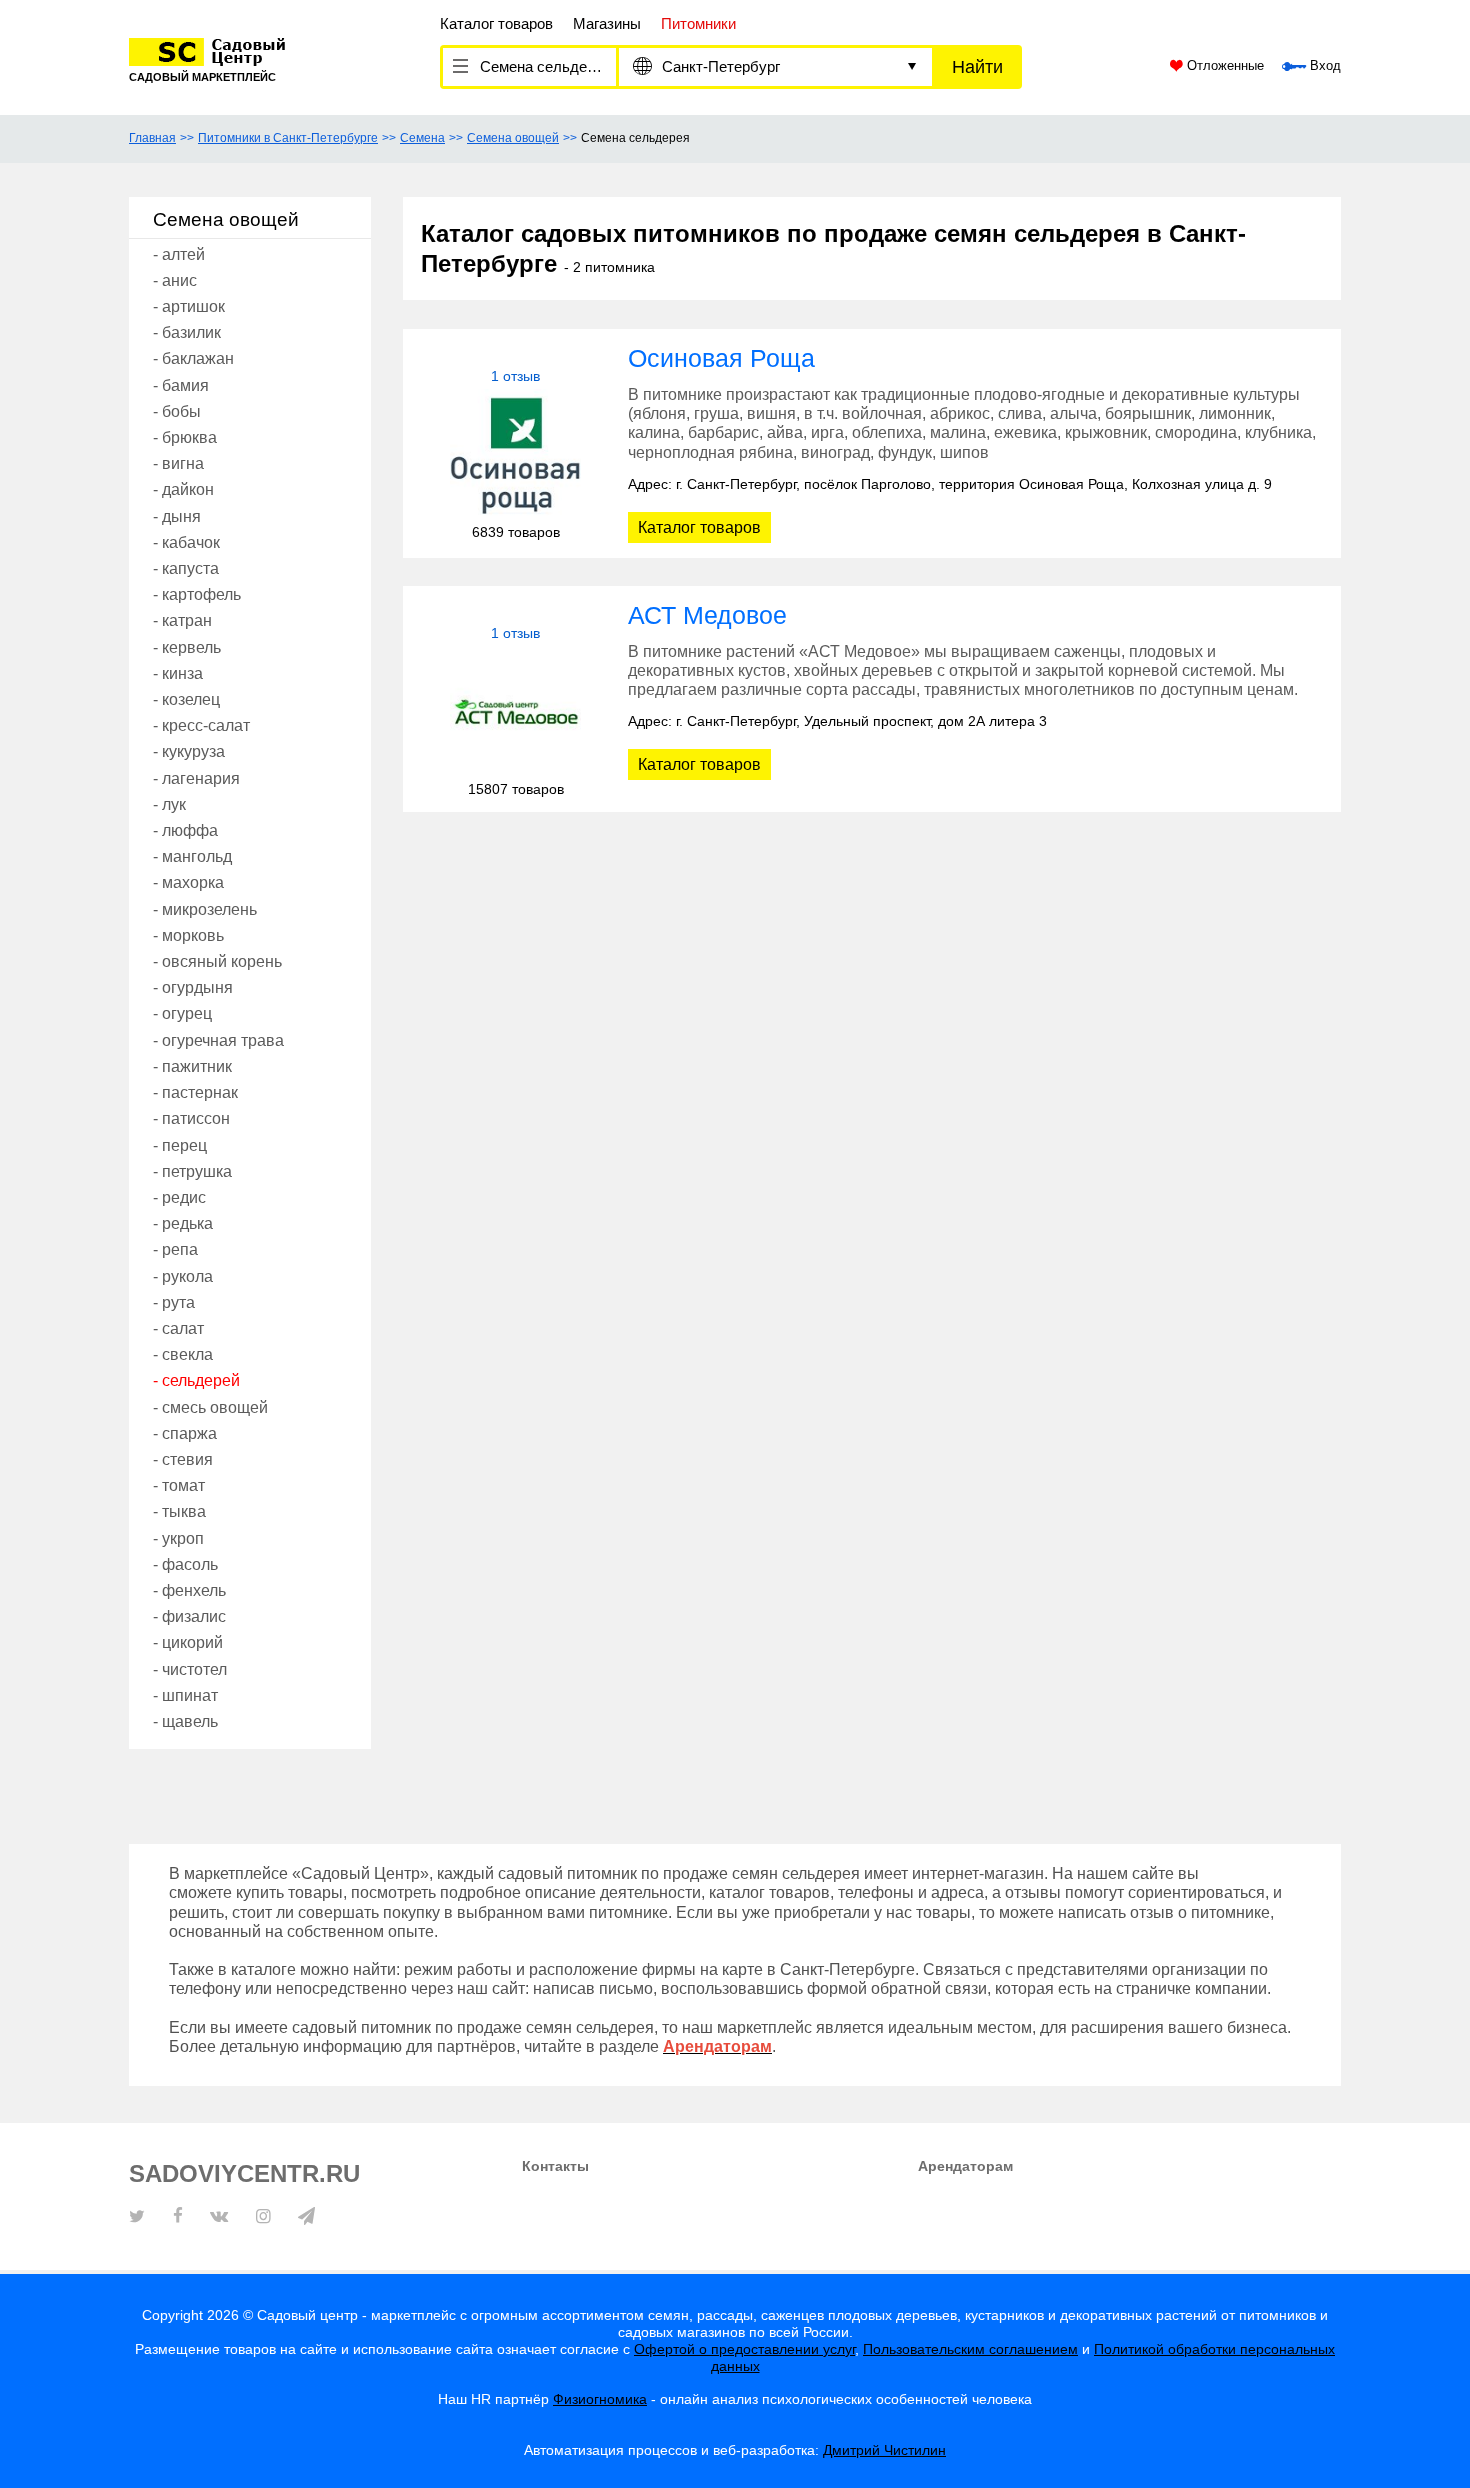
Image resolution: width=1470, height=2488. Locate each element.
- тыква (179, 1511)
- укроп (178, 1538)
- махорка (188, 882)
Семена (422, 138)
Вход (1323, 66)
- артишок (189, 306)
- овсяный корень (217, 961)
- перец (180, 1145)
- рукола (183, 1276)
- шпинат (185, 1695)
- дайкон (183, 489)
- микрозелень (205, 909)
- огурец (182, 1013)
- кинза (178, 673)
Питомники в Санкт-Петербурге (288, 138)
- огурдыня (193, 987)
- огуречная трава (218, 1040)
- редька (183, 1223)
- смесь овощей (210, 1407)
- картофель (197, 594)
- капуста (186, 568)
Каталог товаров (496, 23)
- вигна (178, 463)
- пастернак (195, 1092)
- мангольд (192, 856)
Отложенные (1223, 66)
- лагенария (196, 778)
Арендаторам (965, 2166)
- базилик (187, 332)
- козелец (186, 699)
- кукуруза (189, 751)
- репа (175, 1249)
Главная (152, 138)
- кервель (187, 647)
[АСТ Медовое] (515, 711)
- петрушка (192, 1171)
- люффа (185, 830)
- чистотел (190, 1669)
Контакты (555, 2166)
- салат (178, 1328)
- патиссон (191, 1118)
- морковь (188, 935)
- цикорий (188, 1642)
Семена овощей (513, 138)
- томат (179, 1485)
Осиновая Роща (721, 358)
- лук (169, 804)
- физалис (189, 1616)
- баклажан (193, 358)
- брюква (185, 437)
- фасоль (185, 1564)
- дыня (177, 516)
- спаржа (185, 1433)
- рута (174, 1302)
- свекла (183, 1354)
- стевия (183, 1459)
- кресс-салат (201, 725)
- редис (179, 1197)
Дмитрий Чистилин (884, 2450)
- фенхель (189, 1590)
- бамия (181, 385)
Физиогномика (600, 2399)
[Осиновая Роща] (515, 454)
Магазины (607, 23)
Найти (977, 67)
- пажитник (192, 1066)
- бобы (177, 411)
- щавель (185, 1721)
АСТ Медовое (707, 615)
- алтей (179, 254)
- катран (182, 620)
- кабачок (186, 542)
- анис (175, 280)
